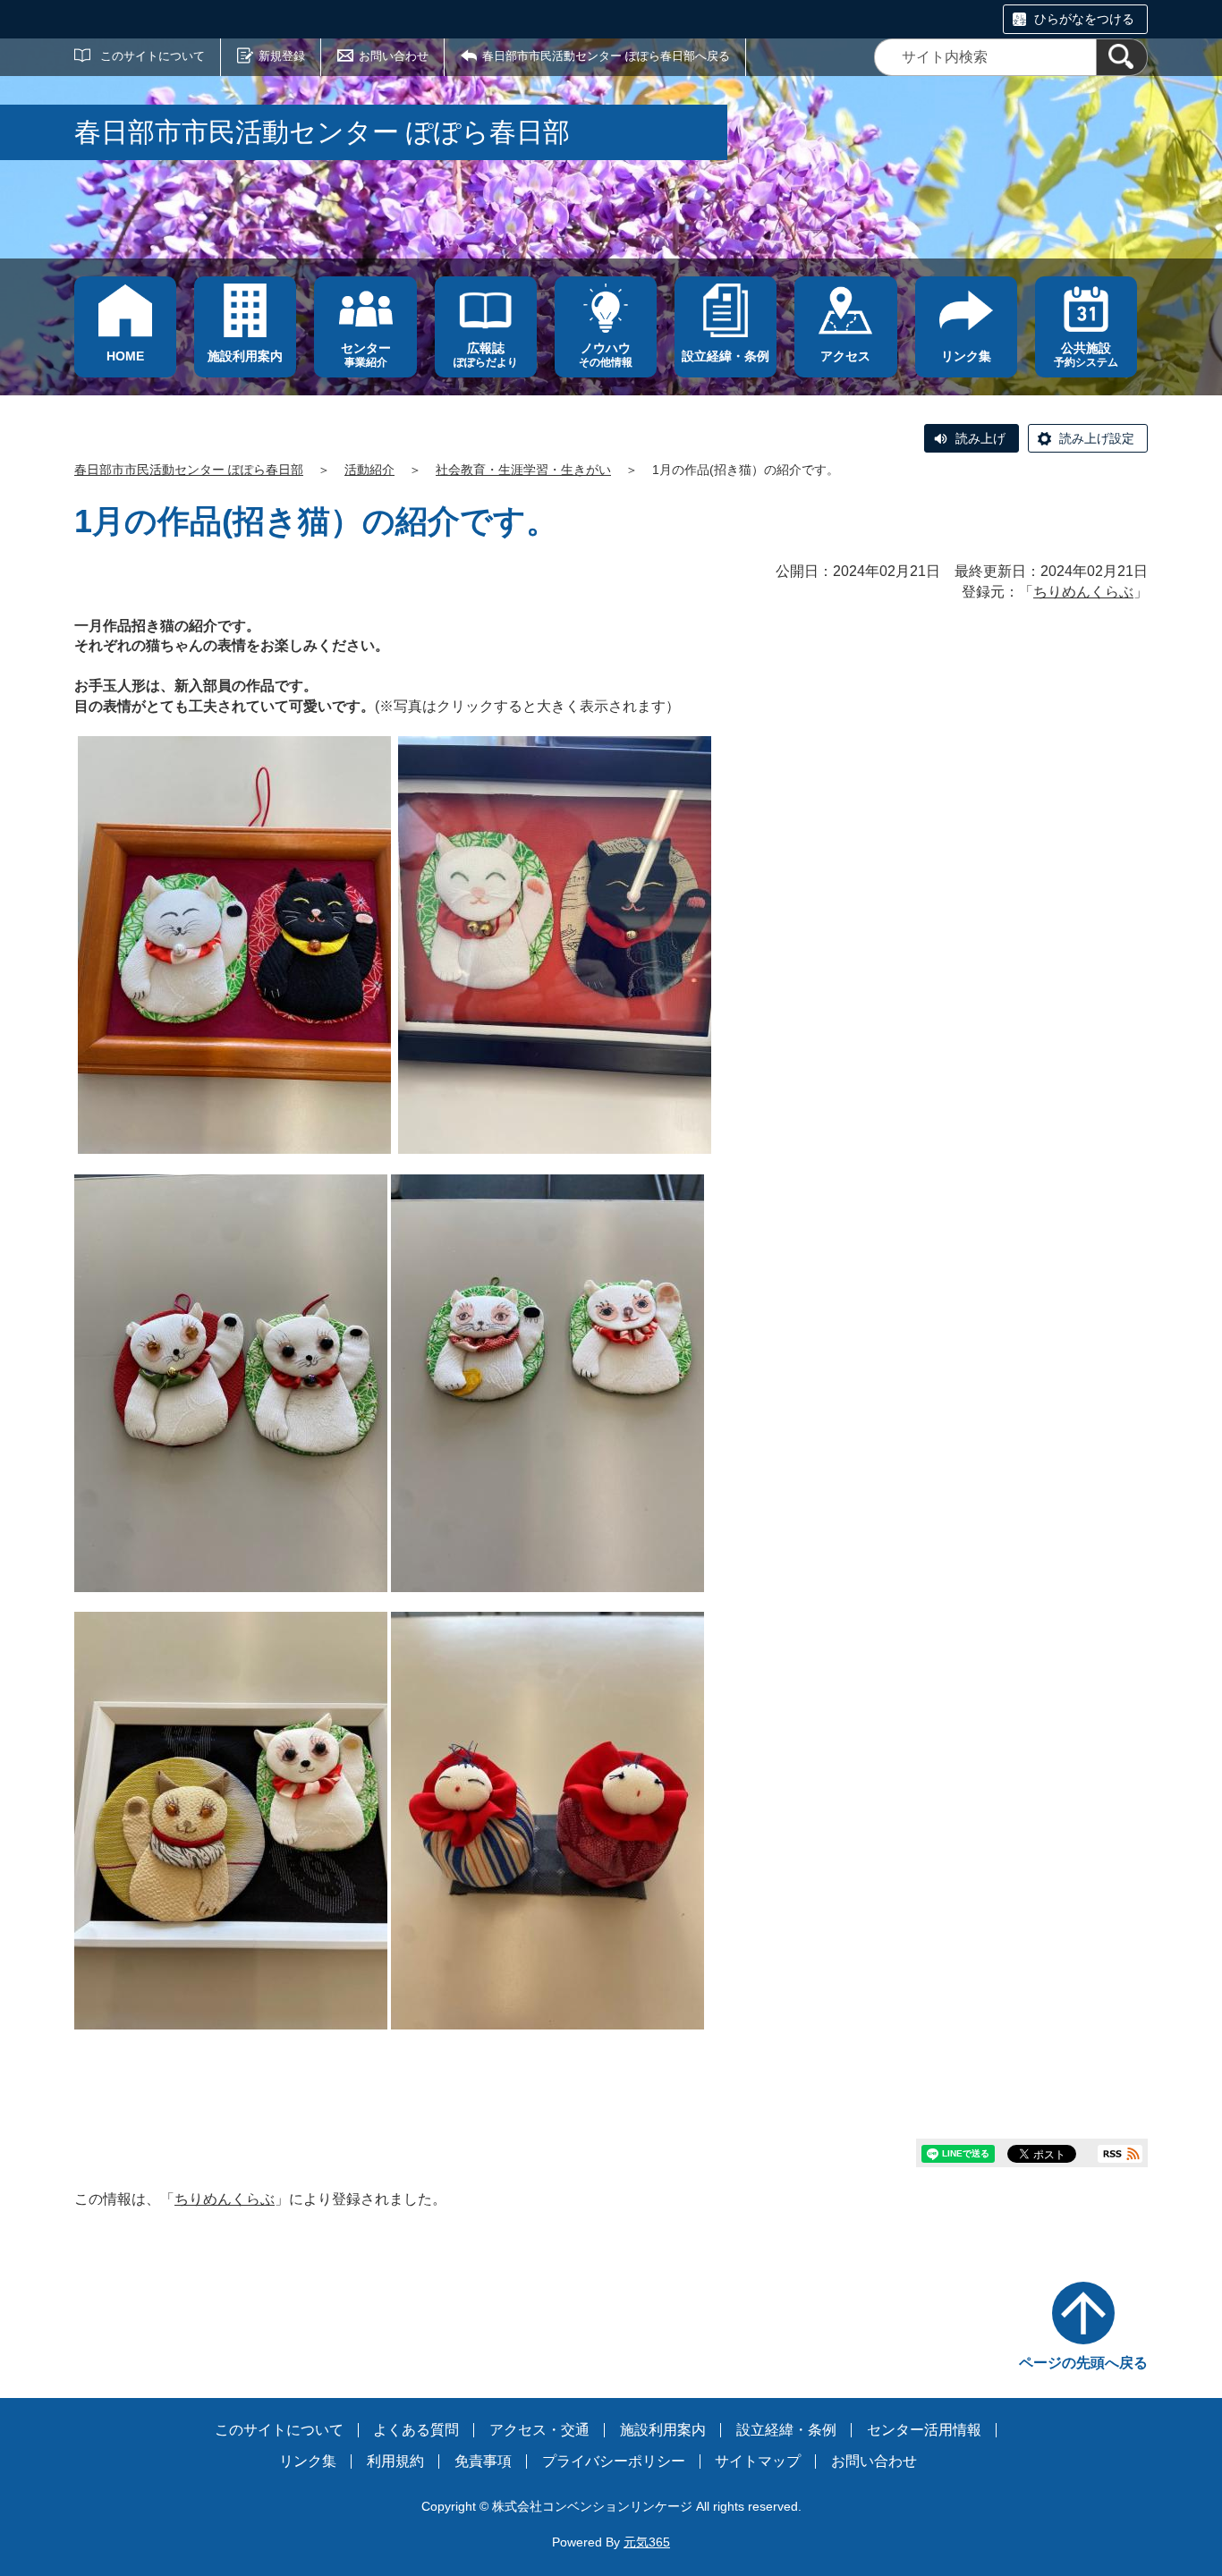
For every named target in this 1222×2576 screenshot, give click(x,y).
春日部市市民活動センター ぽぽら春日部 (189, 470)
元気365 (647, 2542)
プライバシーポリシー (614, 2461)
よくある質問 (416, 2430)
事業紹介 (366, 355)
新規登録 (282, 56)
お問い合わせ (394, 56)
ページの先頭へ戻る (1083, 2363)
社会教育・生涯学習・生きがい (523, 470)
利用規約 (395, 2461)
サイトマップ (758, 2461)
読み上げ (980, 438)
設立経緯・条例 (786, 2430)
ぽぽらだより (486, 355)
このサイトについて (153, 56)
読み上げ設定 (1097, 438)
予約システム (1086, 355)
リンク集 (308, 2461)
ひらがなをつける (1084, 19)
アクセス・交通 (539, 2430)
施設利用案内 (663, 2430)
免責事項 (483, 2461)
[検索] (1122, 57)
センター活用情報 (924, 2430)
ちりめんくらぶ (1083, 592)
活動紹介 (369, 470)
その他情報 (606, 355)
